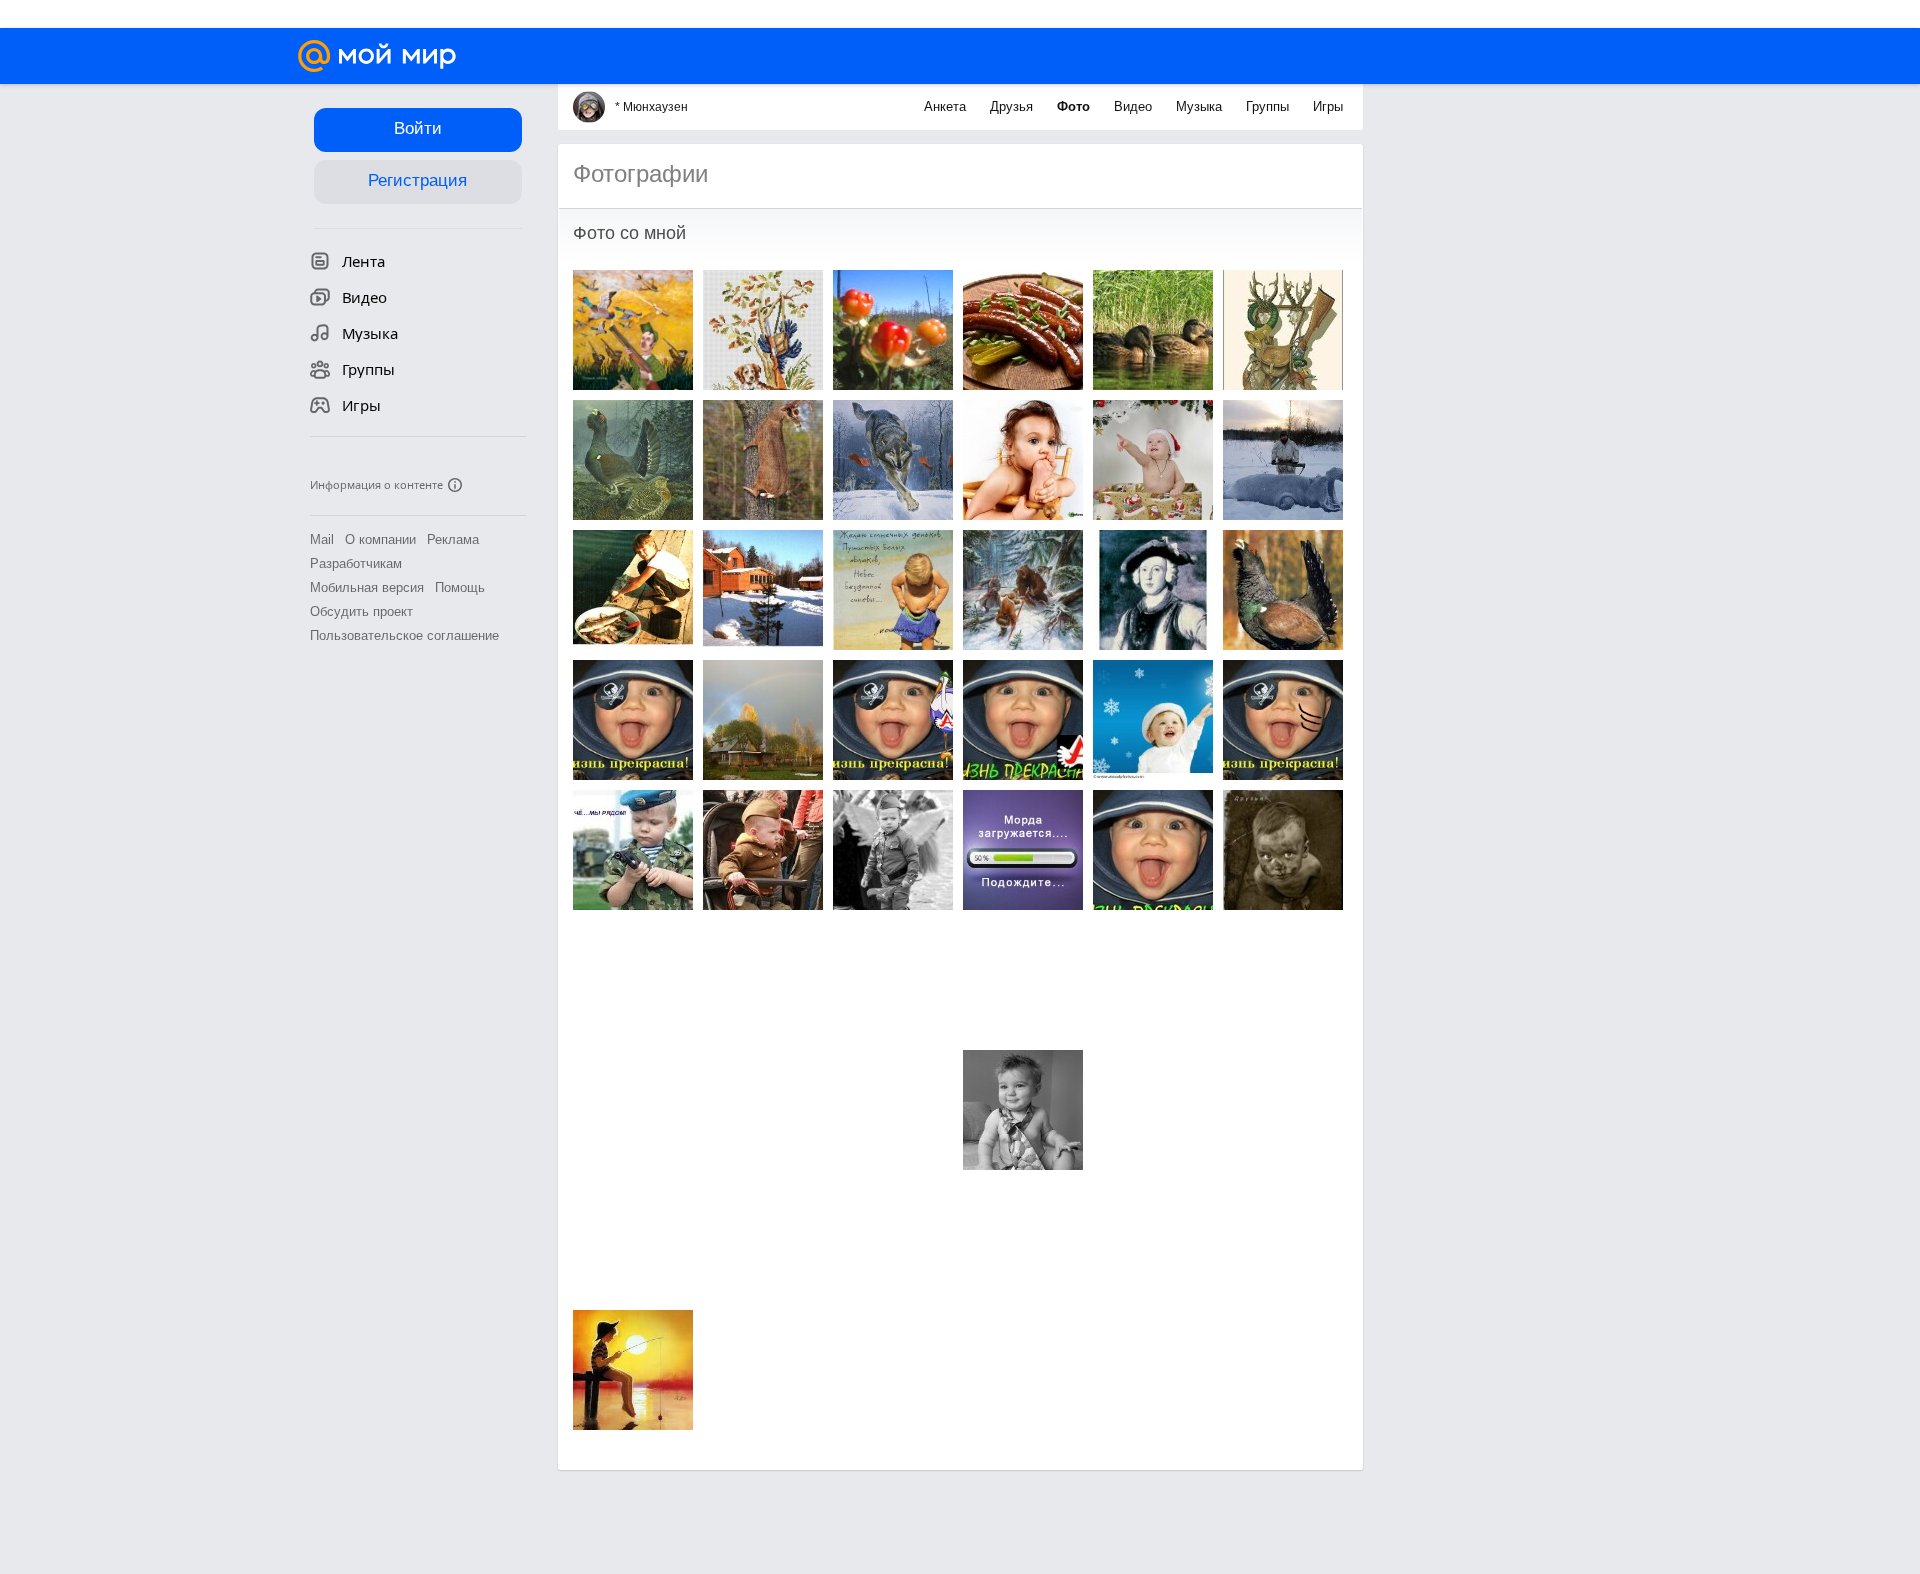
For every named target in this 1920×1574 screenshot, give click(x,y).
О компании (380, 539)
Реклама (453, 539)
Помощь (460, 587)
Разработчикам (356, 563)
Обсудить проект (361, 611)
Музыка (1201, 106)
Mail (322, 539)
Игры (1328, 106)
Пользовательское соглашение (404, 635)
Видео (1135, 106)
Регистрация (417, 180)
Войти (418, 128)
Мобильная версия (367, 587)
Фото (1075, 106)
